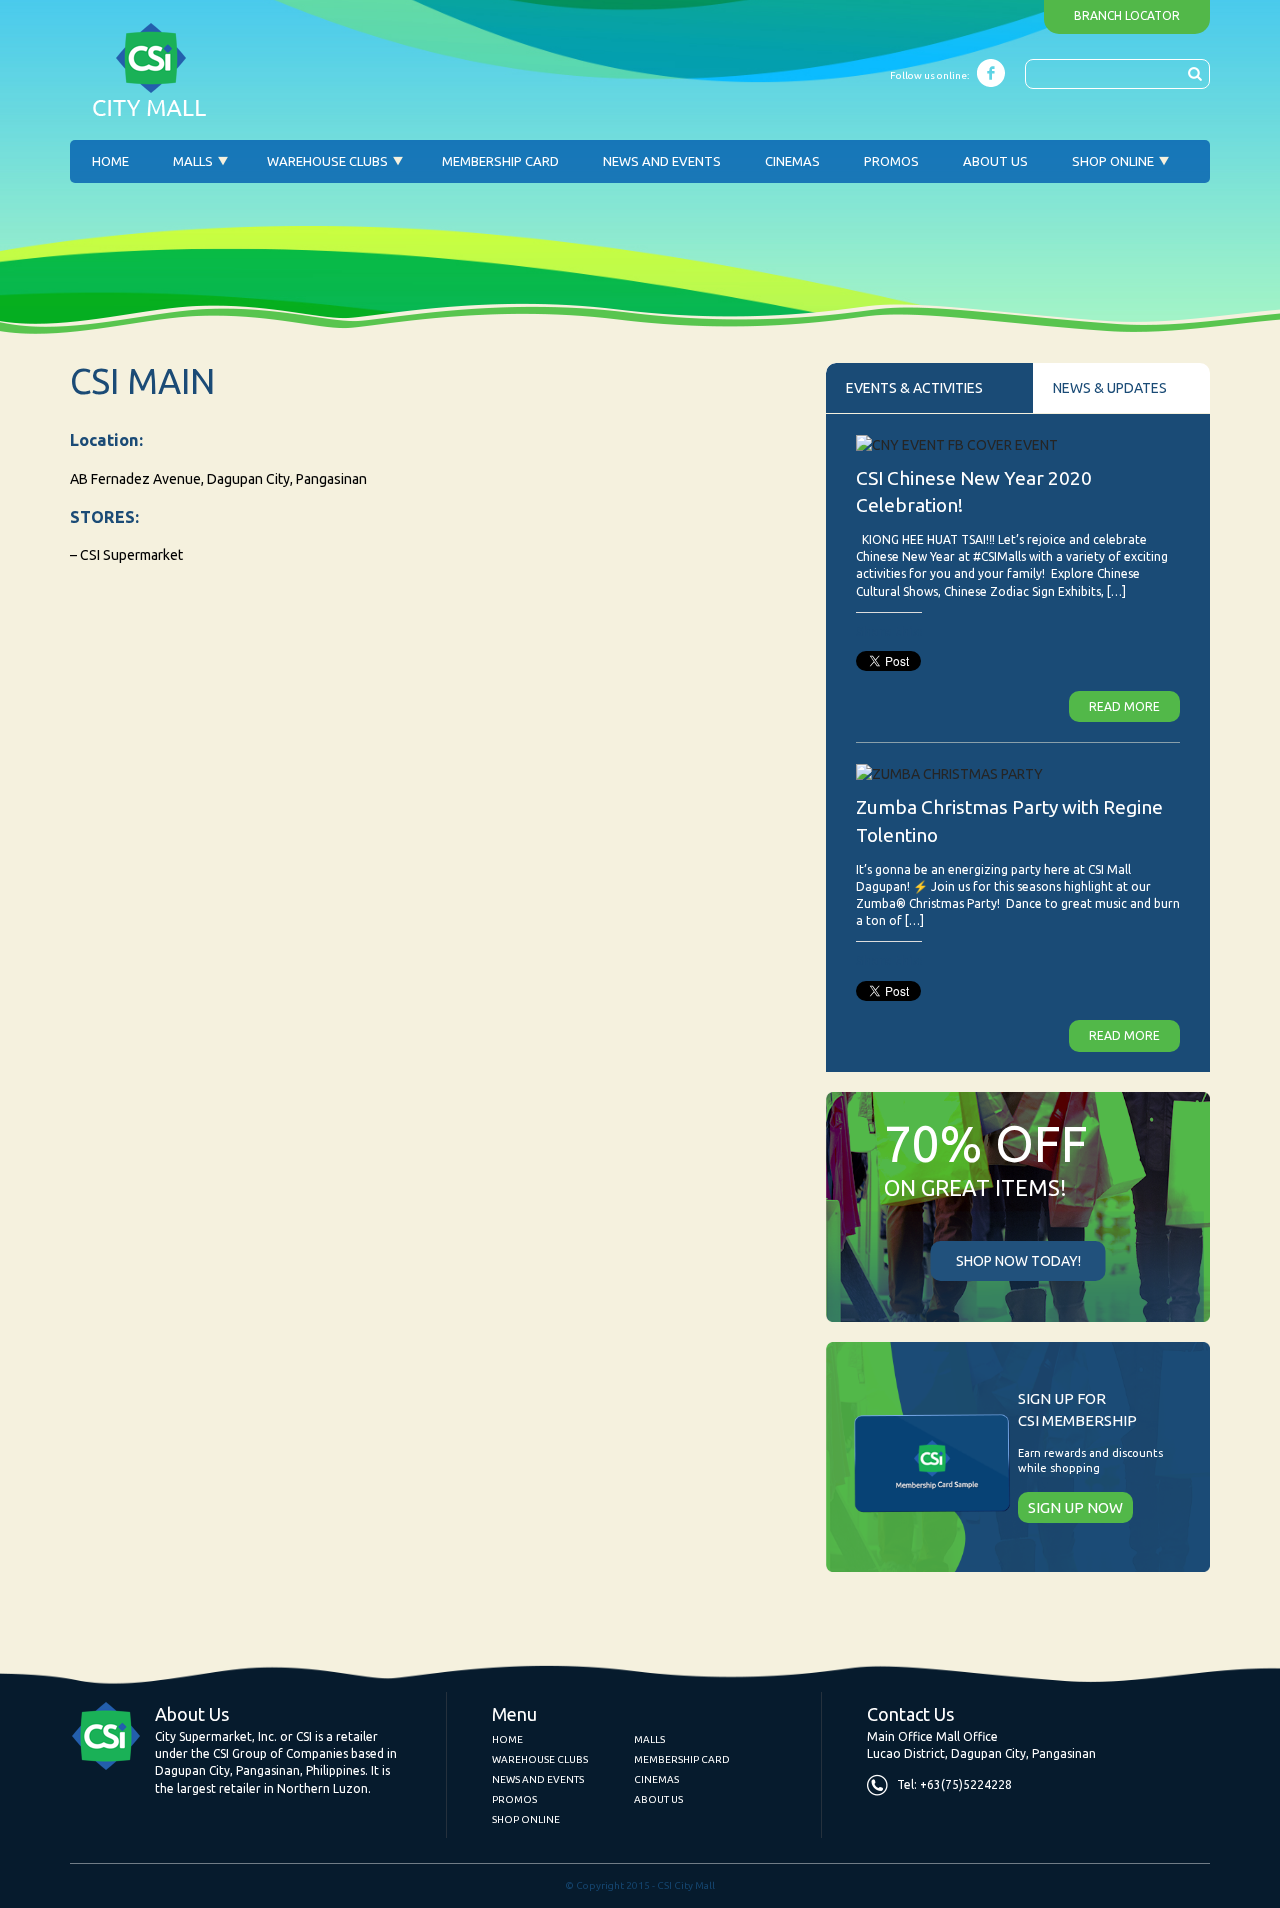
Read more (1124, 706)
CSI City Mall (150, 70)
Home (110, 161)
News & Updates (1110, 388)
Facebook (991, 73)
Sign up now (1075, 1507)
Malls (193, 161)
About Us (995, 161)
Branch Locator (1127, 15)
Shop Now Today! (1018, 1261)
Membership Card (500, 161)
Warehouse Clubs (327, 161)
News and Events (662, 161)
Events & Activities (914, 388)
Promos (891, 161)
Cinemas (792, 161)
